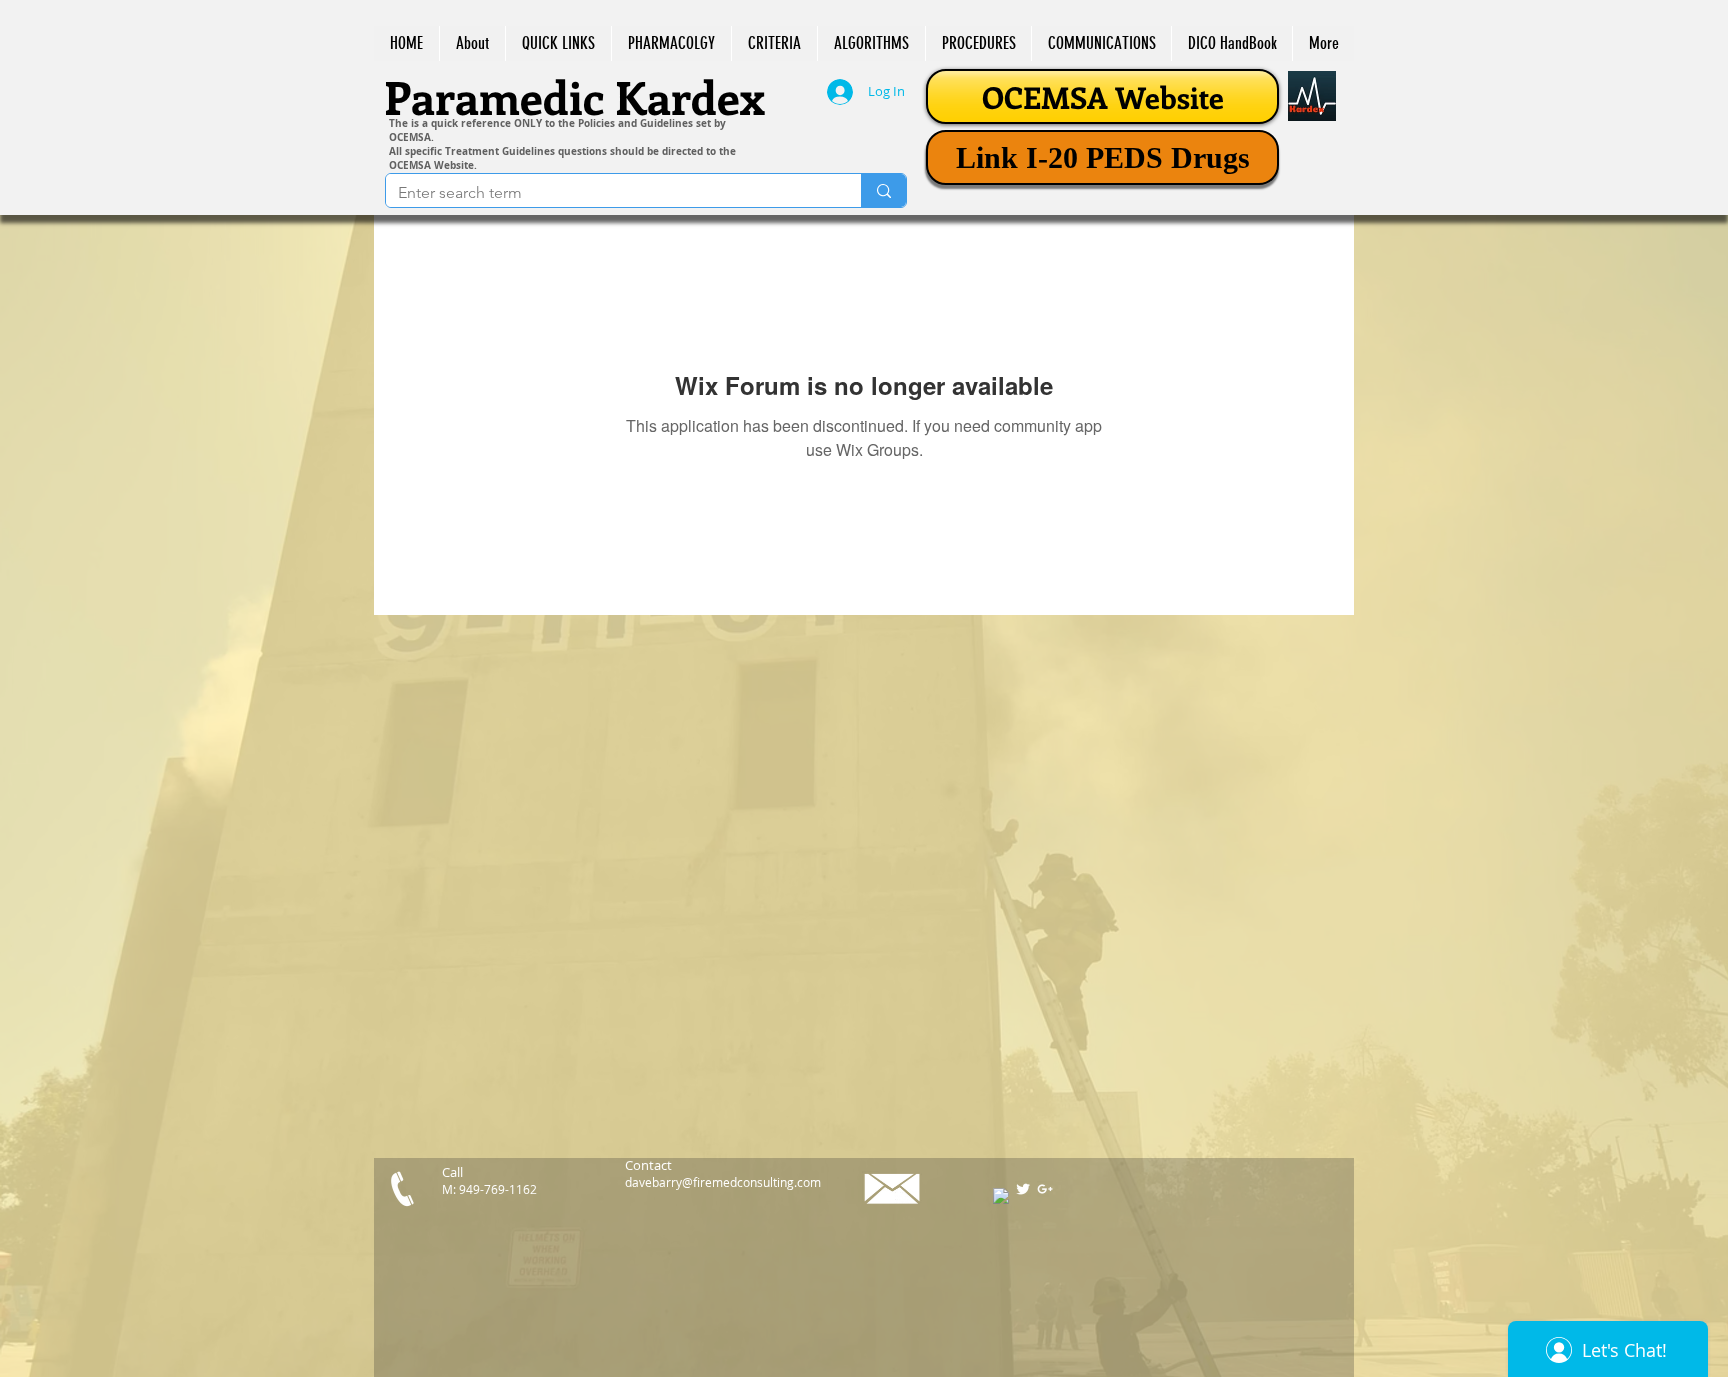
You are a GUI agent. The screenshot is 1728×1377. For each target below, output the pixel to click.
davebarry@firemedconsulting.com (723, 1182)
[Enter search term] (883, 190)
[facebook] (1001, 1196)
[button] (558, 43)
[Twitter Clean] (1023, 1189)
